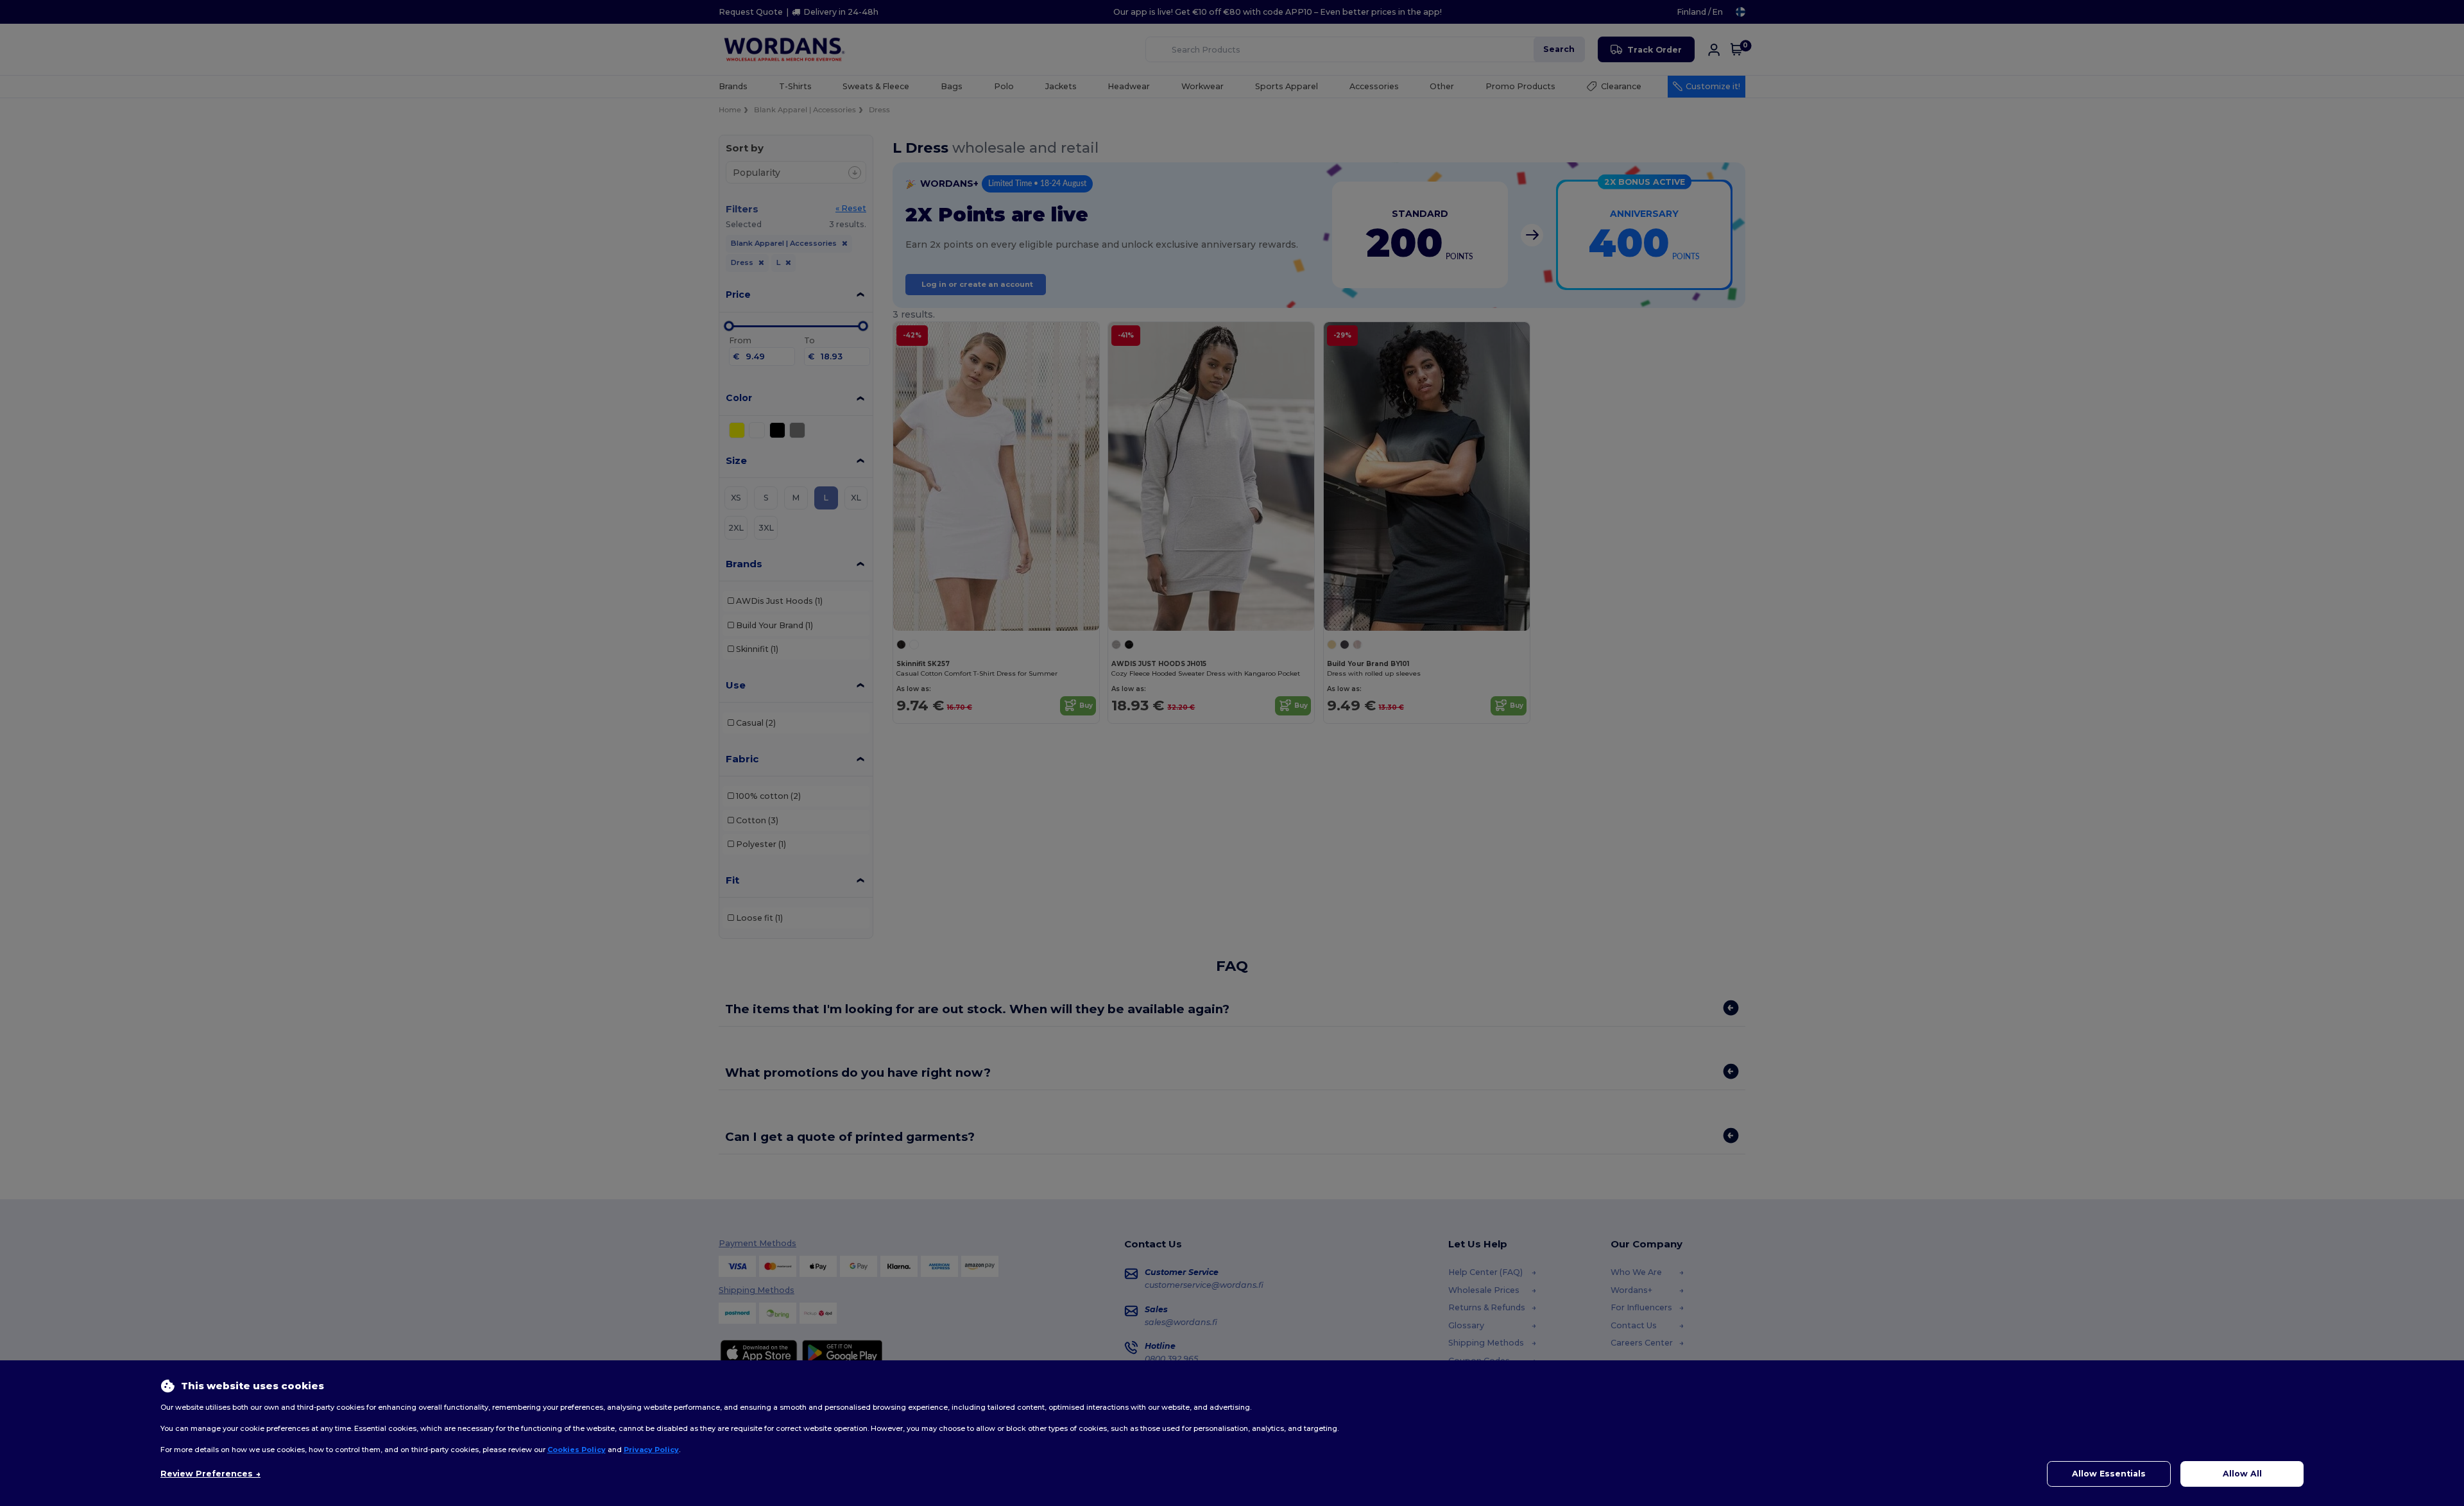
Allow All (2242, 1474)
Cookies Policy (577, 1450)
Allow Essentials (2109, 1474)
